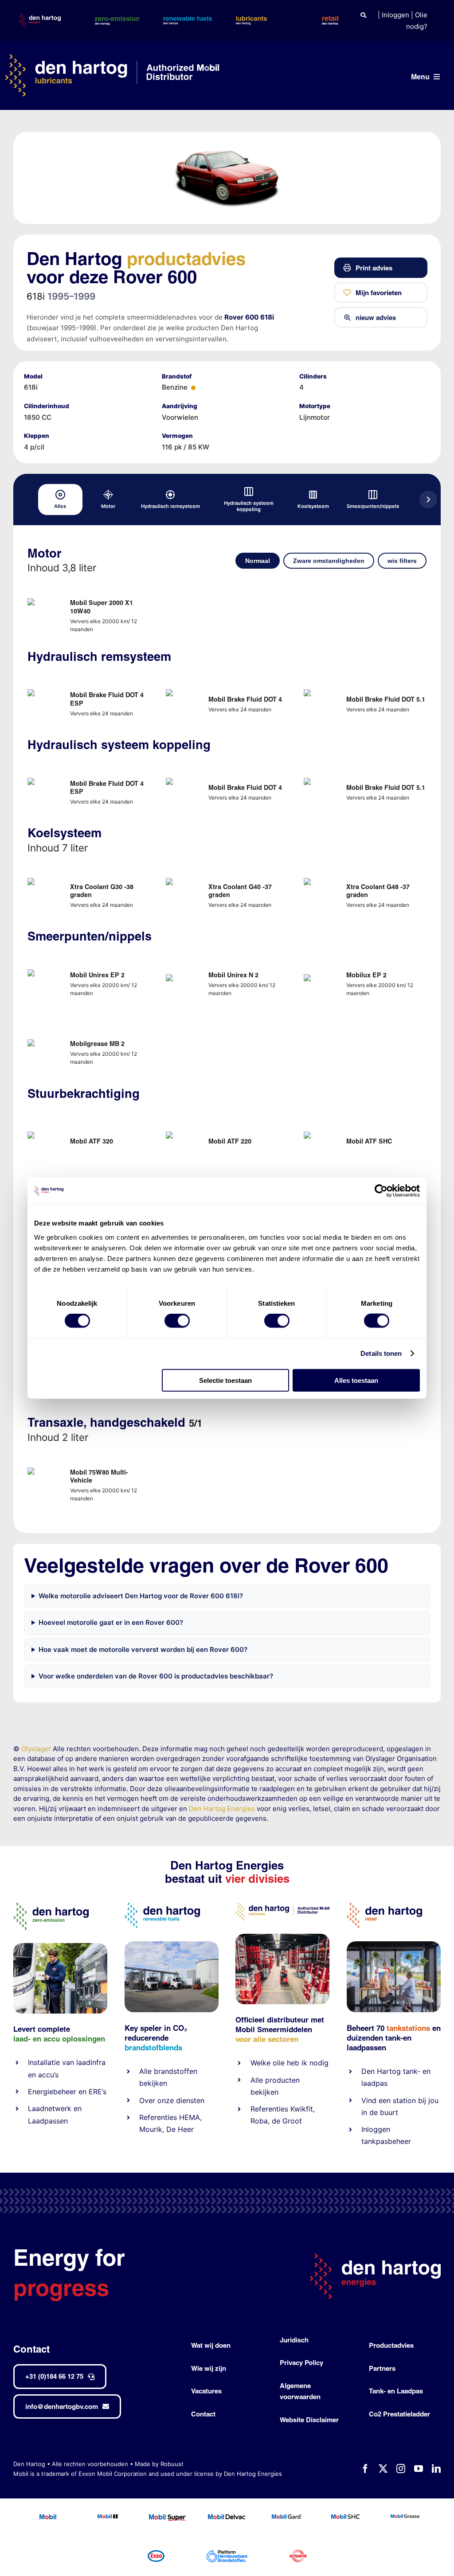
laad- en (27, 2039)
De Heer (180, 2129)
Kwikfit (302, 2109)
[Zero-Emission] (60, 1946)
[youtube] (419, 2469)
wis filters (402, 561)
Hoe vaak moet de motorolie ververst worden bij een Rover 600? (143, 1649)
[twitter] (383, 2469)
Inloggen (395, 15)
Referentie (268, 2109)
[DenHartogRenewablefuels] (162, 1906)
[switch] (177, 1321)
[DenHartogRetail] (384, 1906)
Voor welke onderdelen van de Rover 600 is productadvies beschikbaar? (156, 1676)
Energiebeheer (52, 2092)
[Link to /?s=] (363, 15)
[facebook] (365, 2469)
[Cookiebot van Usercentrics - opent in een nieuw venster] (381, 1191)
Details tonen (381, 1353)
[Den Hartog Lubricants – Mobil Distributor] (282, 1906)
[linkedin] (436, 2469)
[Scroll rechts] (428, 500)
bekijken (153, 2083)
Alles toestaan (356, 1380)
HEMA (190, 2117)
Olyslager (36, 1749)
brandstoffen (176, 2071)
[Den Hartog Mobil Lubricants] (282, 1937)
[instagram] (401, 2469)
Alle (147, 2071)
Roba (259, 2121)
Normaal (258, 561)
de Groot (287, 2121)
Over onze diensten (172, 2100)
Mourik (151, 2129)
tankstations (409, 2028)
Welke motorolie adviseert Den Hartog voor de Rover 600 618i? (141, 1596)
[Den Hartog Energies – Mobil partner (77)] (172, 1945)
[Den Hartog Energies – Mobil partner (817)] (394, 1945)
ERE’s (98, 2092)
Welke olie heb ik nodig (290, 2063)
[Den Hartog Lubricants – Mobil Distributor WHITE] (112, 58)
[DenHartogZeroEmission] (51, 1906)
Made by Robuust (159, 2464)
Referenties (158, 2117)
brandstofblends (153, 2047)
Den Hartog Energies (222, 1809)
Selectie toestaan (225, 1380)
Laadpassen (48, 2121)
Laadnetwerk (50, 2108)
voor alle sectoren (267, 2039)
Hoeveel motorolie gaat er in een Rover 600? (111, 1622)
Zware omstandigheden (329, 561)
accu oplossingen (74, 2039)
